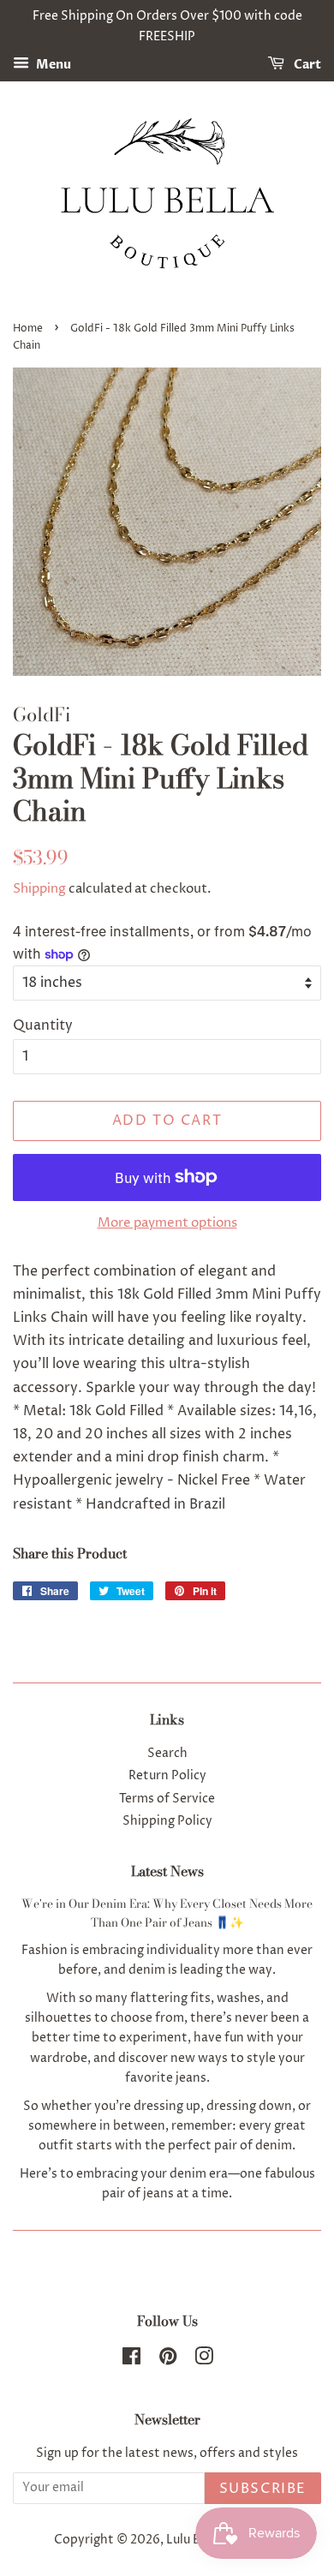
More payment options (167, 1223)
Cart (306, 65)
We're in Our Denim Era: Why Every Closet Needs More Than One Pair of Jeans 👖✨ (167, 1913)
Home (28, 329)
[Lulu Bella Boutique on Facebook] (131, 2360)
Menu (52, 65)
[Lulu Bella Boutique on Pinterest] (168, 2360)
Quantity (43, 1025)
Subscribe (263, 2489)
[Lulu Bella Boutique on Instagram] (204, 2360)
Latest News (167, 1871)
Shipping (39, 889)
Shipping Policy (167, 1821)
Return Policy (167, 1776)
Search (167, 1754)
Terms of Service (167, 1799)
